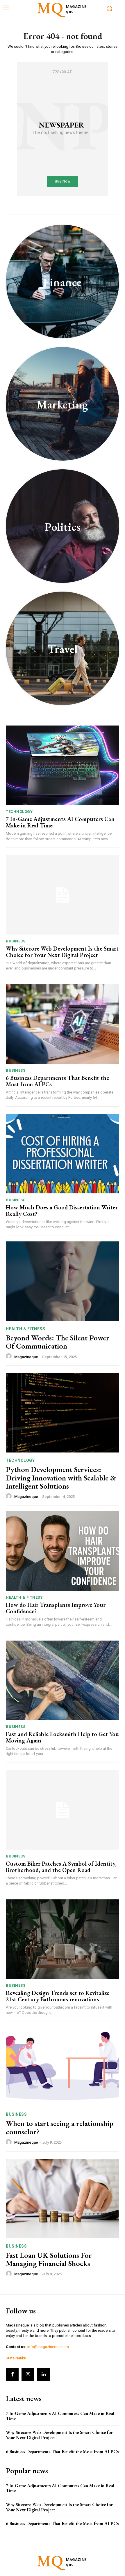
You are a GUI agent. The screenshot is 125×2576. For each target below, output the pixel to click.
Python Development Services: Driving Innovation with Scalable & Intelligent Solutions (61, 1478)
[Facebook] (12, 2375)
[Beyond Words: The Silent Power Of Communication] (63, 1281)
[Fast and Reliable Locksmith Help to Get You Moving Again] (63, 1680)
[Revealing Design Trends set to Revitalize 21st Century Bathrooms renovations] (63, 1939)
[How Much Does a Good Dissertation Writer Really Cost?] (63, 1154)
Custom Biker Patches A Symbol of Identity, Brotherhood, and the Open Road (61, 1867)
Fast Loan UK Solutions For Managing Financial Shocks (49, 2259)
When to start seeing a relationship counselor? (60, 2127)
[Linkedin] (44, 2375)
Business (16, 941)
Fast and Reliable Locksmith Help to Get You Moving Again (62, 1737)
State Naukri (16, 2358)
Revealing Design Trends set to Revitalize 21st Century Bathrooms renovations (58, 1996)
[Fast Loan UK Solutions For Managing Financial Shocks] (63, 2199)
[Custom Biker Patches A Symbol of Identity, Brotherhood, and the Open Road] (63, 1810)
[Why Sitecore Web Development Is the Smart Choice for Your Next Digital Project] (63, 895)
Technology (19, 812)
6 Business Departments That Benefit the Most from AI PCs (57, 1081)
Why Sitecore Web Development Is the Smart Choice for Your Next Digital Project (62, 952)
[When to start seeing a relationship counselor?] (63, 2067)
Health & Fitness (25, 1329)
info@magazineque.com (48, 2347)
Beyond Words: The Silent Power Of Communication (58, 1342)
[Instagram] (28, 2375)
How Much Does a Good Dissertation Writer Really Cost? (62, 1211)
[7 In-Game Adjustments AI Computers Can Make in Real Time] (63, 765)
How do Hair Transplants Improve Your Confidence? (56, 1608)
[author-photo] (10, 1356)
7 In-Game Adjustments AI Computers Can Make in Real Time (60, 822)
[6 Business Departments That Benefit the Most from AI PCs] (63, 1024)
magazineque (26, 1357)
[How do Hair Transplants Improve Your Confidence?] (63, 1551)
